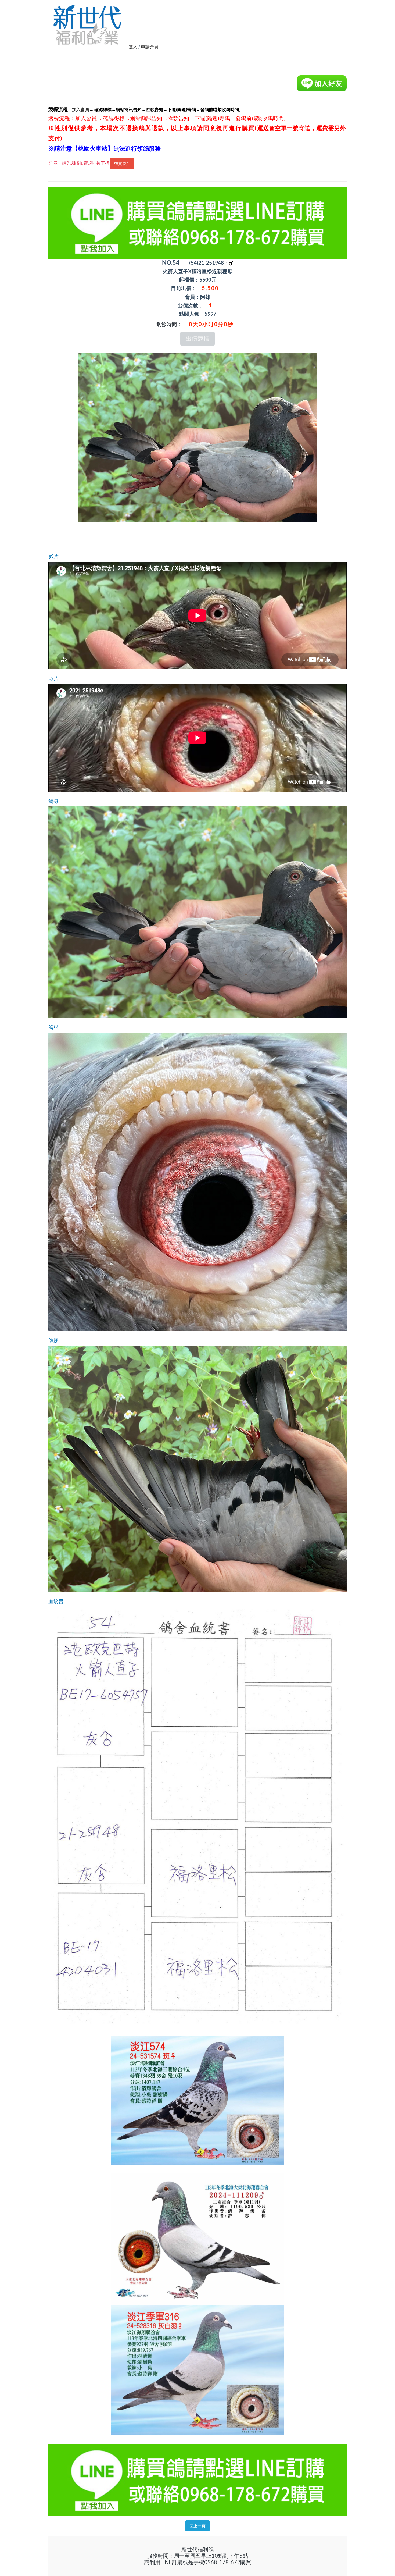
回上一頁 (198, 2526)
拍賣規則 (122, 163)
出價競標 (198, 339)
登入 (133, 47)
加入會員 (81, 109)
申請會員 (150, 47)
